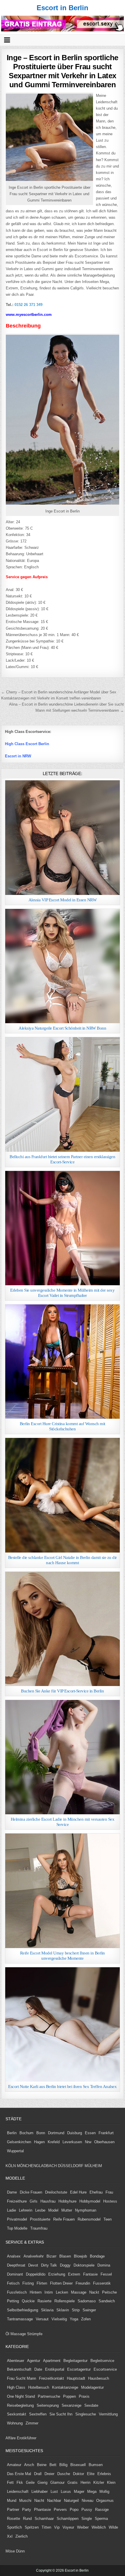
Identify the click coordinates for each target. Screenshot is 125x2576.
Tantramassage (20, 2319)
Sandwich (107, 2301)
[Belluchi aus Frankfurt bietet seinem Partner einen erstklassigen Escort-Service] (62, 1094)
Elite (91, 2474)
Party (27, 2510)
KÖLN (11, 2166)
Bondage (97, 2256)
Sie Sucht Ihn (61, 2414)
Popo (74, 2510)
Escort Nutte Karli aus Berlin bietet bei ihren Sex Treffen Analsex (62, 2087)
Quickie (28, 2301)
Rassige (102, 2510)
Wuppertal (15, 2151)
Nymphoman (86, 2210)
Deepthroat (16, 2265)
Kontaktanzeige (65, 2387)
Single (87, 2519)
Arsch (29, 2465)
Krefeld (54, 2142)
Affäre (11, 2438)
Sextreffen (38, 2414)
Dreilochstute (56, 2192)
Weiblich (99, 2527)
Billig (63, 2465)
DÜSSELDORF (71, 2166)
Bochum (26, 2133)
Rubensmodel (89, 2219)
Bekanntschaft (19, 2369)
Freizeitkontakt (51, 2378)
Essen (90, 2133)
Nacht (39, 2501)
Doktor (78, 2474)
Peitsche (109, 2292)
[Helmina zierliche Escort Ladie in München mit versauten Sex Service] (62, 1757)
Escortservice (105, 2369)
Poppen (69, 2396)
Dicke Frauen (31, 2192)
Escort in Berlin (63, 8)
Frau (109, 2192)
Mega (92, 2492)
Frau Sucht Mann (22, 2378)
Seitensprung (48, 2405)
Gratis (73, 2482)
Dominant (15, 2274)
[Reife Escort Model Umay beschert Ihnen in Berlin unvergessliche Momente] (62, 1891)
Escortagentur (79, 2369)
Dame (12, 2192)
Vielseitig (59, 2319)
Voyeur (68, 2527)
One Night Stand (21, 2396)
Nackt (94, 2292)
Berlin (12, 2133)
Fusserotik (102, 2283)
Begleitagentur (75, 2361)
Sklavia (47, 2310)
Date (38, 2369)
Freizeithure (17, 2201)
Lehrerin (26, 2210)
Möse (10, 2551)
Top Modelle (17, 2228)
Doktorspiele (84, 2265)
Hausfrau (48, 2201)
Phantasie (42, 2510)
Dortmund (56, 2133)
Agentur (34, 2361)
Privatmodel (17, 2219)
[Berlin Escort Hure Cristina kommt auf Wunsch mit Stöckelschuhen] (62, 1362)
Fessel (106, 2274)
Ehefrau (96, 2192)
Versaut (42, 2319)
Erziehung (57, 2274)
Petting (13, 2301)
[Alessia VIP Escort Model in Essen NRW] (62, 837)
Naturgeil (71, 2501)
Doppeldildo (36, 2274)
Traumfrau (39, 2228)
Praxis (84, 2396)
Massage (79, 2292)
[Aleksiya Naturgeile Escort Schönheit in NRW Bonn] (62, 966)
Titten (46, 2527)
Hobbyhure (67, 2201)
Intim (49, 2292)
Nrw (88, 2142)
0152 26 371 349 (28, 305)
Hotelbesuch (39, 2387)
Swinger (89, 2310)
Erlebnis (104, 2474)
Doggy (65, 2265)
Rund (27, 2519)
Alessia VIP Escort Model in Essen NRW (63, 900)
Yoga (74, 2319)
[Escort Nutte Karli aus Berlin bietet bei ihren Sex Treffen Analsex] (62, 2024)
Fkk (20, 2482)
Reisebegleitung (20, 2405)
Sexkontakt (17, 2414)
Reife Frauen (64, 2219)
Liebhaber (40, 2492)
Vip (57, 2527)
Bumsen (96, 2465)
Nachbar (54, 2501)
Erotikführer (27, 2438)
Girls (34, 2201)
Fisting (28, 2283)
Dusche (64, 2474)
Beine (42, 2465)
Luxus (66, 2492)
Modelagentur (92, 2387)
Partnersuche (49, 2396)
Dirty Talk (49, 2265)
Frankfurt (106, 2133)
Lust (54, 2492)
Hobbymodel (90, 2201)
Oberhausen (104, 2142)
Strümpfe (35, 2334)
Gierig (42, 2482)
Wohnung (15, 2423)
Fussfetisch (17, 2292)
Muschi (25, 2501)
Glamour (57, 2482)
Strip (76, 2310)
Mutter (67, 2210)
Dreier (49, 2474)
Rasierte (44, 2301)
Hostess (110, 2201)
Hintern (36, 2292)
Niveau (87, 2501)
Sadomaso (87, 2301)
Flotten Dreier (61, 2283)
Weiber (83, 2527)
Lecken (62, 2292)
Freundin (83, 2283)
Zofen (86, 2319)
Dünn (20, 2551)
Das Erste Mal (19, 2474)
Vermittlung (108, 2414)
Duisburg (75, 2133)
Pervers (60, 2510)
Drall (38, 2474)
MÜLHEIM (93, 2166)
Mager (79, 2492)
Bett (53, 2465)
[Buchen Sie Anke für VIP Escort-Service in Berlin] (62, 1629)
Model (53, 2210)
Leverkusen (72, 2142)
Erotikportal (55, 2369)
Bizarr (51, 2256)
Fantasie (90, 2274)
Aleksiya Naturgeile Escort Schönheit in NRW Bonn (62, 1028)
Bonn (41, 2133)
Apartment (52, 2361)
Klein (111, 2482)
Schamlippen (68, 2519)
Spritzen (32, 2527)
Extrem (74, 2274)
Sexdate (91, 2405)
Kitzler (99, 2482)
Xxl (10, 2536)
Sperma (101, 2519)
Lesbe (40, 2210)
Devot (33, 2265)
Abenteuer (16, 2361)
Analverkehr (34, 2256)
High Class (16, 2387)
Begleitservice (102, 2361)
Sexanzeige (72, 2405)
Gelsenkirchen (19, 2142)
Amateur (14, 2465)
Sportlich (14, 2527)
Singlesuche (86, 2414)
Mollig (104, 2492)
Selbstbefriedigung (23, 2310)
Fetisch (13, 2283)
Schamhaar (44, 2519)
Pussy (87, 2510)
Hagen (39, 2142)
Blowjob (80, 2256)
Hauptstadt (76, 2378)
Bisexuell (78, 2465)
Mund (12, 2501)
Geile (30, 2482)
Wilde (113, 2527)
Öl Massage (16, 2334)
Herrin (85, 2482)
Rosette (14, 2519)
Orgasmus (105, 2501)
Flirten (42, 2283)
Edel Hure (78, 2192)
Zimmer (32, 2423)
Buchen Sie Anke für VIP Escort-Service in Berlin (62, 1691)
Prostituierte (40, 2219)
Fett (10, 2482)
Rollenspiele (65, 2301)
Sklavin (63, 2310)
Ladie (11, 2210)
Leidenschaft (18, 2492)
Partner (13, 2510)
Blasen (65, 2256)
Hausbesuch (99, 2378)
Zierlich (22, 2536)
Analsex (14, 2256)
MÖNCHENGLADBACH (37, 2166)
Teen (108, 2219)
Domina (104, 2265)
